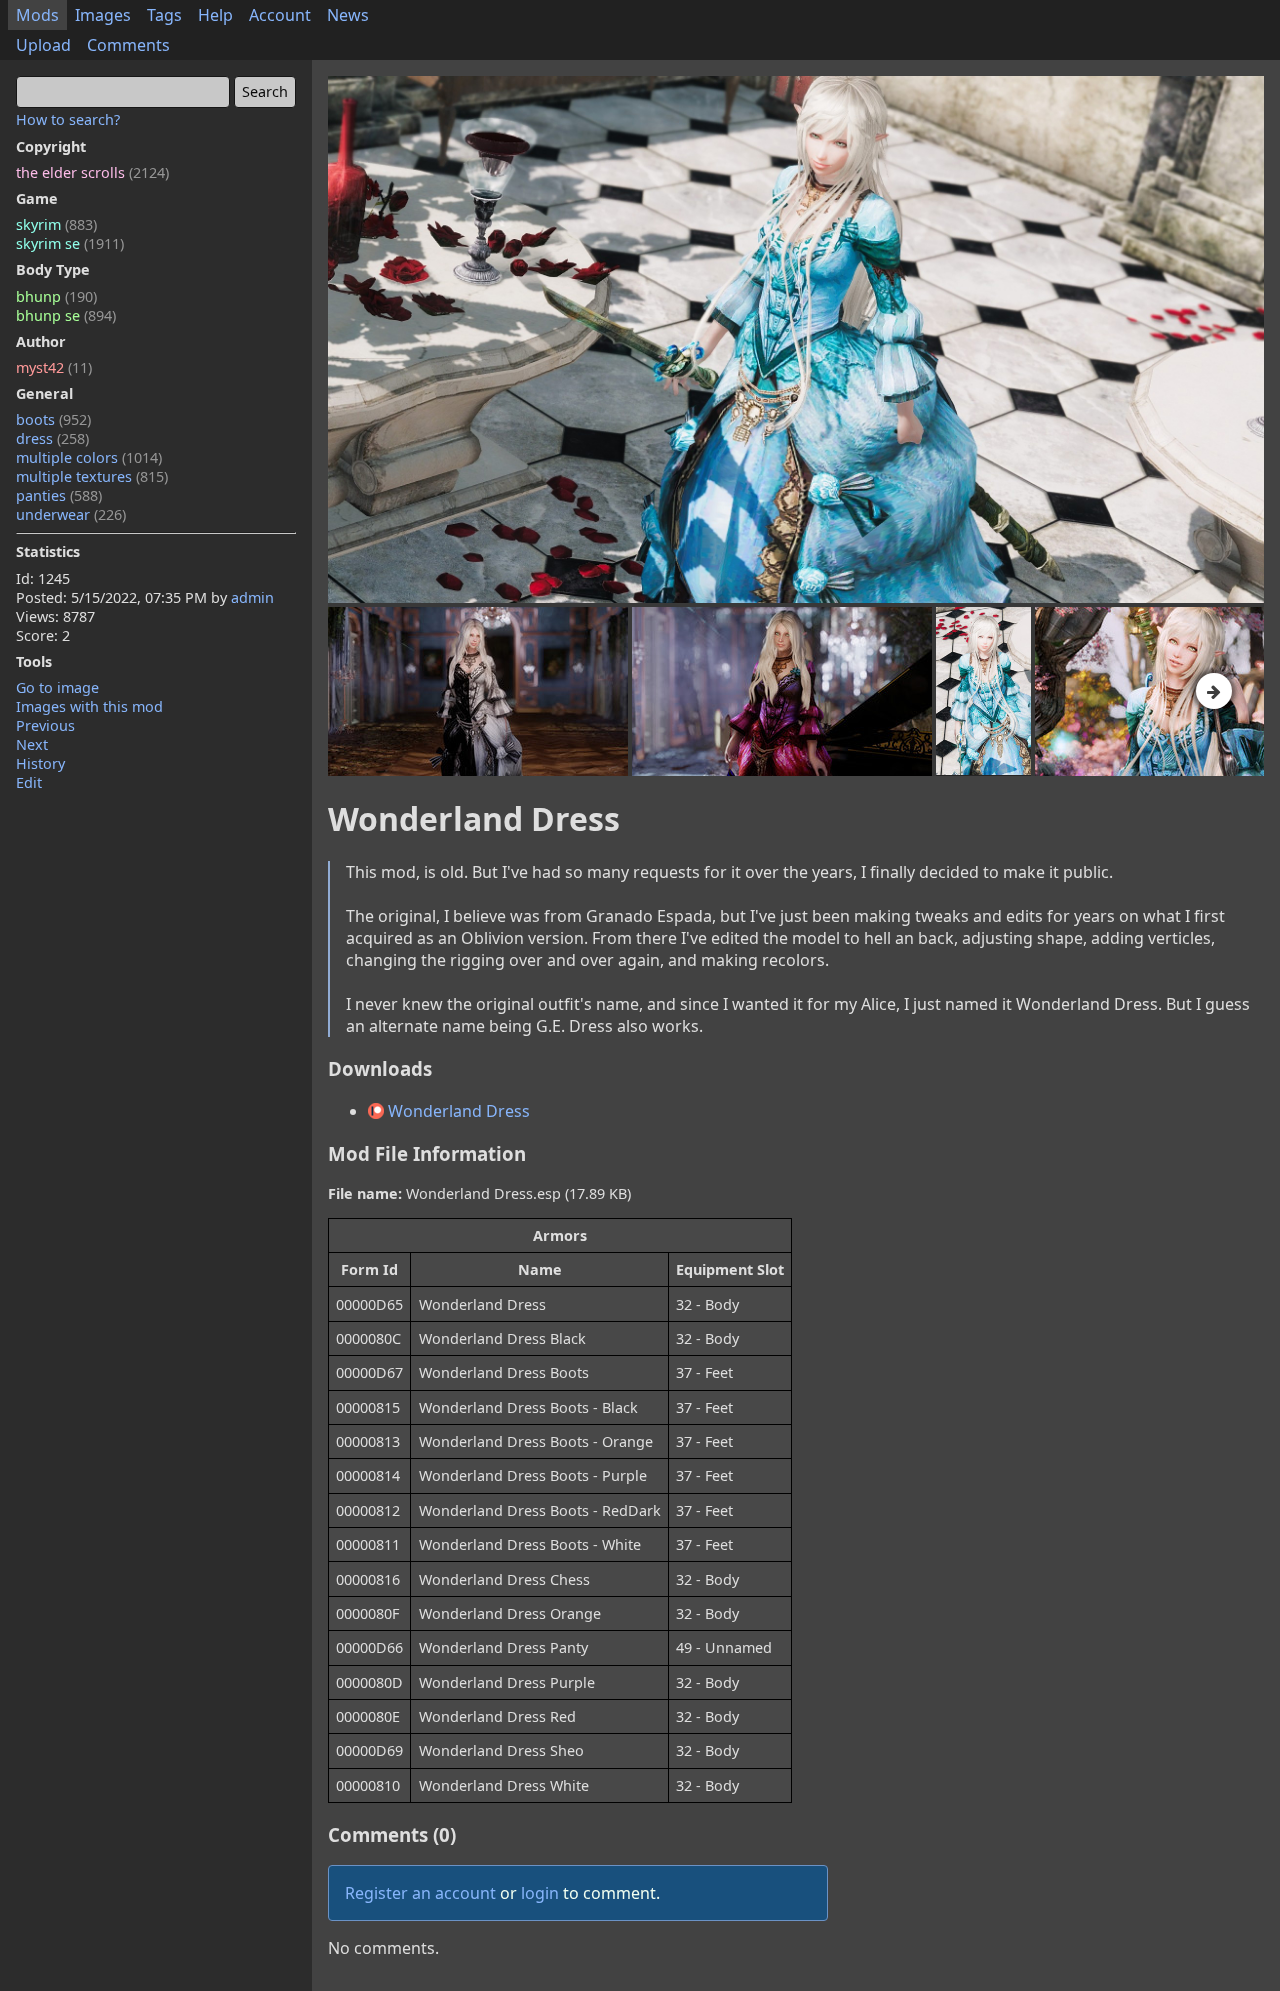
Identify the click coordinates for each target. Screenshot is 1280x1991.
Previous (45, 725)
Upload (43, 45)
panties (59, 495)
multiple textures (92, 476)
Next (32, 744)
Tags (164, 15)
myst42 (54, 367)
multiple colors (89, 457)
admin (252, 597)
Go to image (57, 687)
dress (52, 438)
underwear (71, 514)
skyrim (56, 224)
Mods (37, 15)
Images (103, 15)
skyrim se (70, 243)
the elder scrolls (92, 172)
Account (280, 15)
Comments (128, 45)
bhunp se (66, 315)
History (40, 763)
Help (215, 15)
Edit (29, 782)
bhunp (56, 296)
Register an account (420, 1893)
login (540, 1893)
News (348, 15)
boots (53, 419)
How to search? (68, 119)
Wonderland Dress (457, 1111)
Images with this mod (89, 706)
